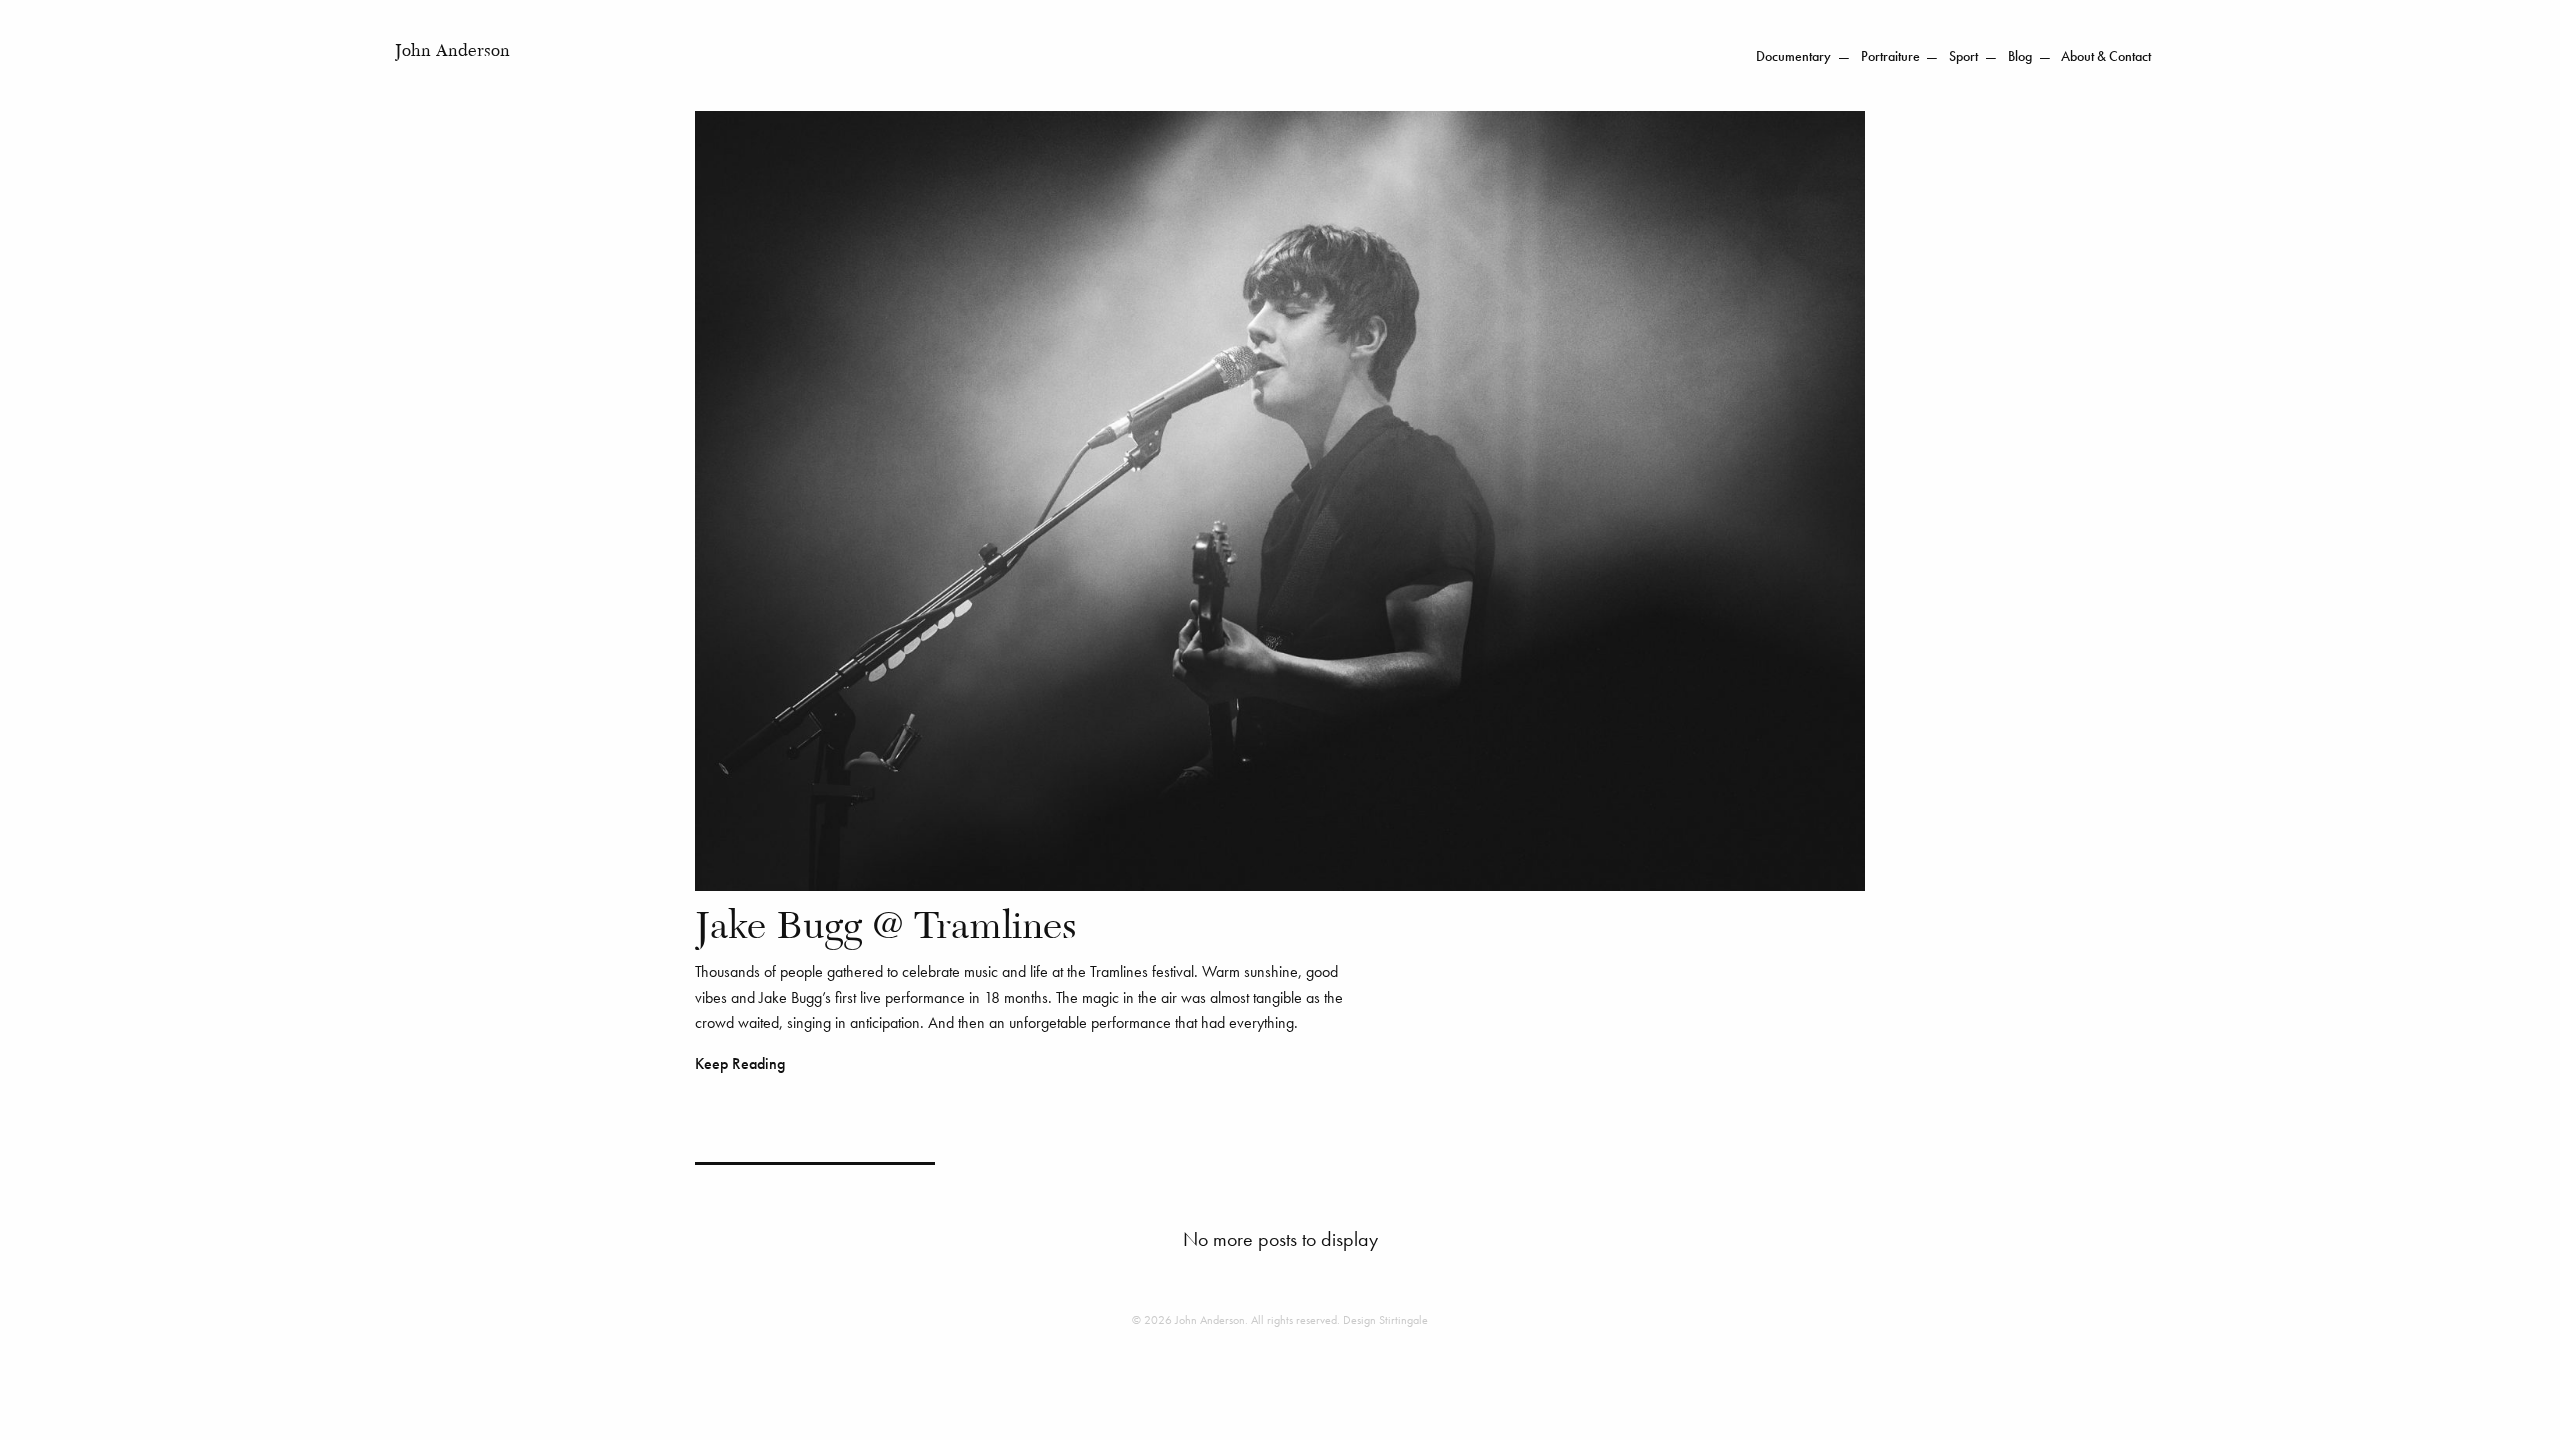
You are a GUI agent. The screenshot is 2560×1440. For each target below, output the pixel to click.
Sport (1963, 56)
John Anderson (452, 52)
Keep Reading (740, 1063)
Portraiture (1890, 56)
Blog (2020, 56)
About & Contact (2106, 56)
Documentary (1793, 56)
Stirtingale (1403, 1320)
